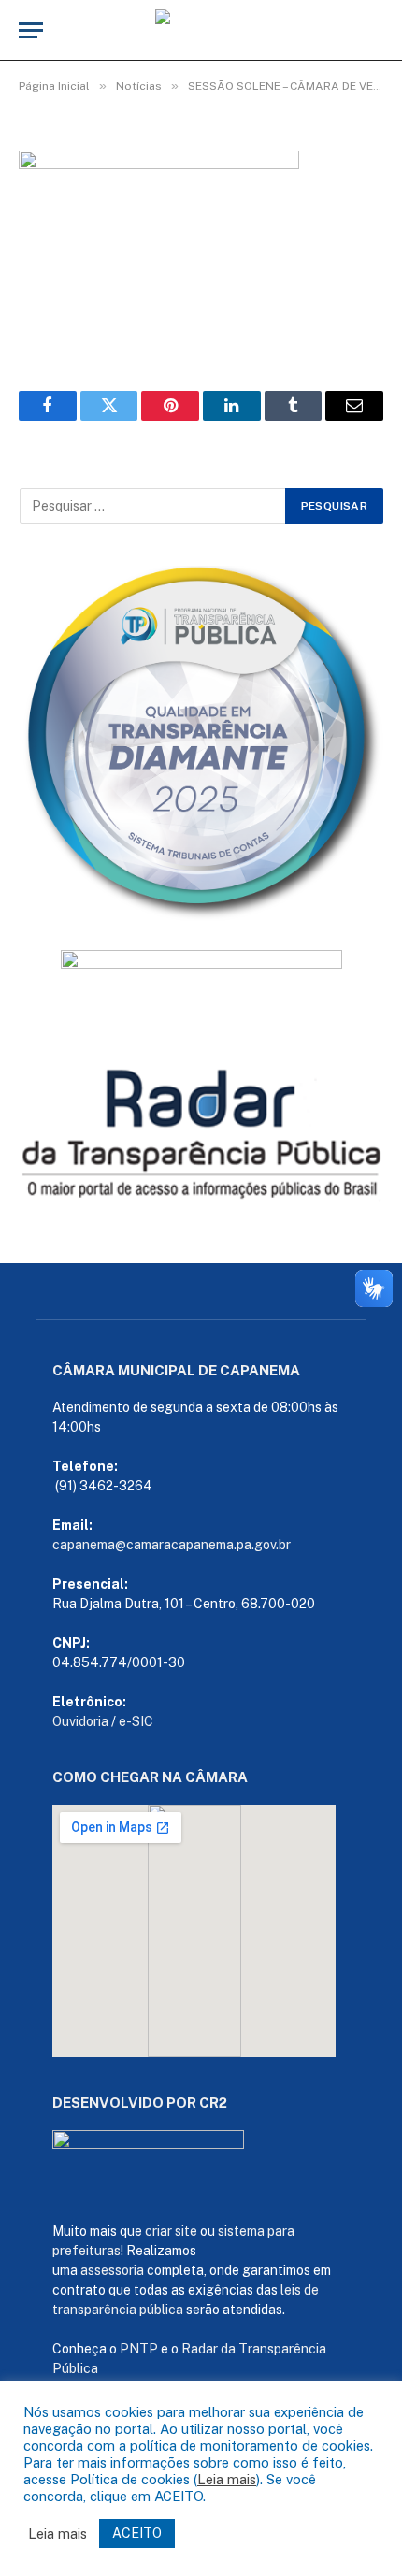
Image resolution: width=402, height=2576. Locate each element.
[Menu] (31, 30)
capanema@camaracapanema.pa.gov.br (172, 1545)
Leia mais (227, 2479)
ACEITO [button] (137, 2533)
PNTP (139, 2349)
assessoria (112, 2270)
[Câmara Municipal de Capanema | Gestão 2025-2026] (201, 30)
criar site (171, 2231)
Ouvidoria (80, 1721)
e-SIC (136, 1721)
